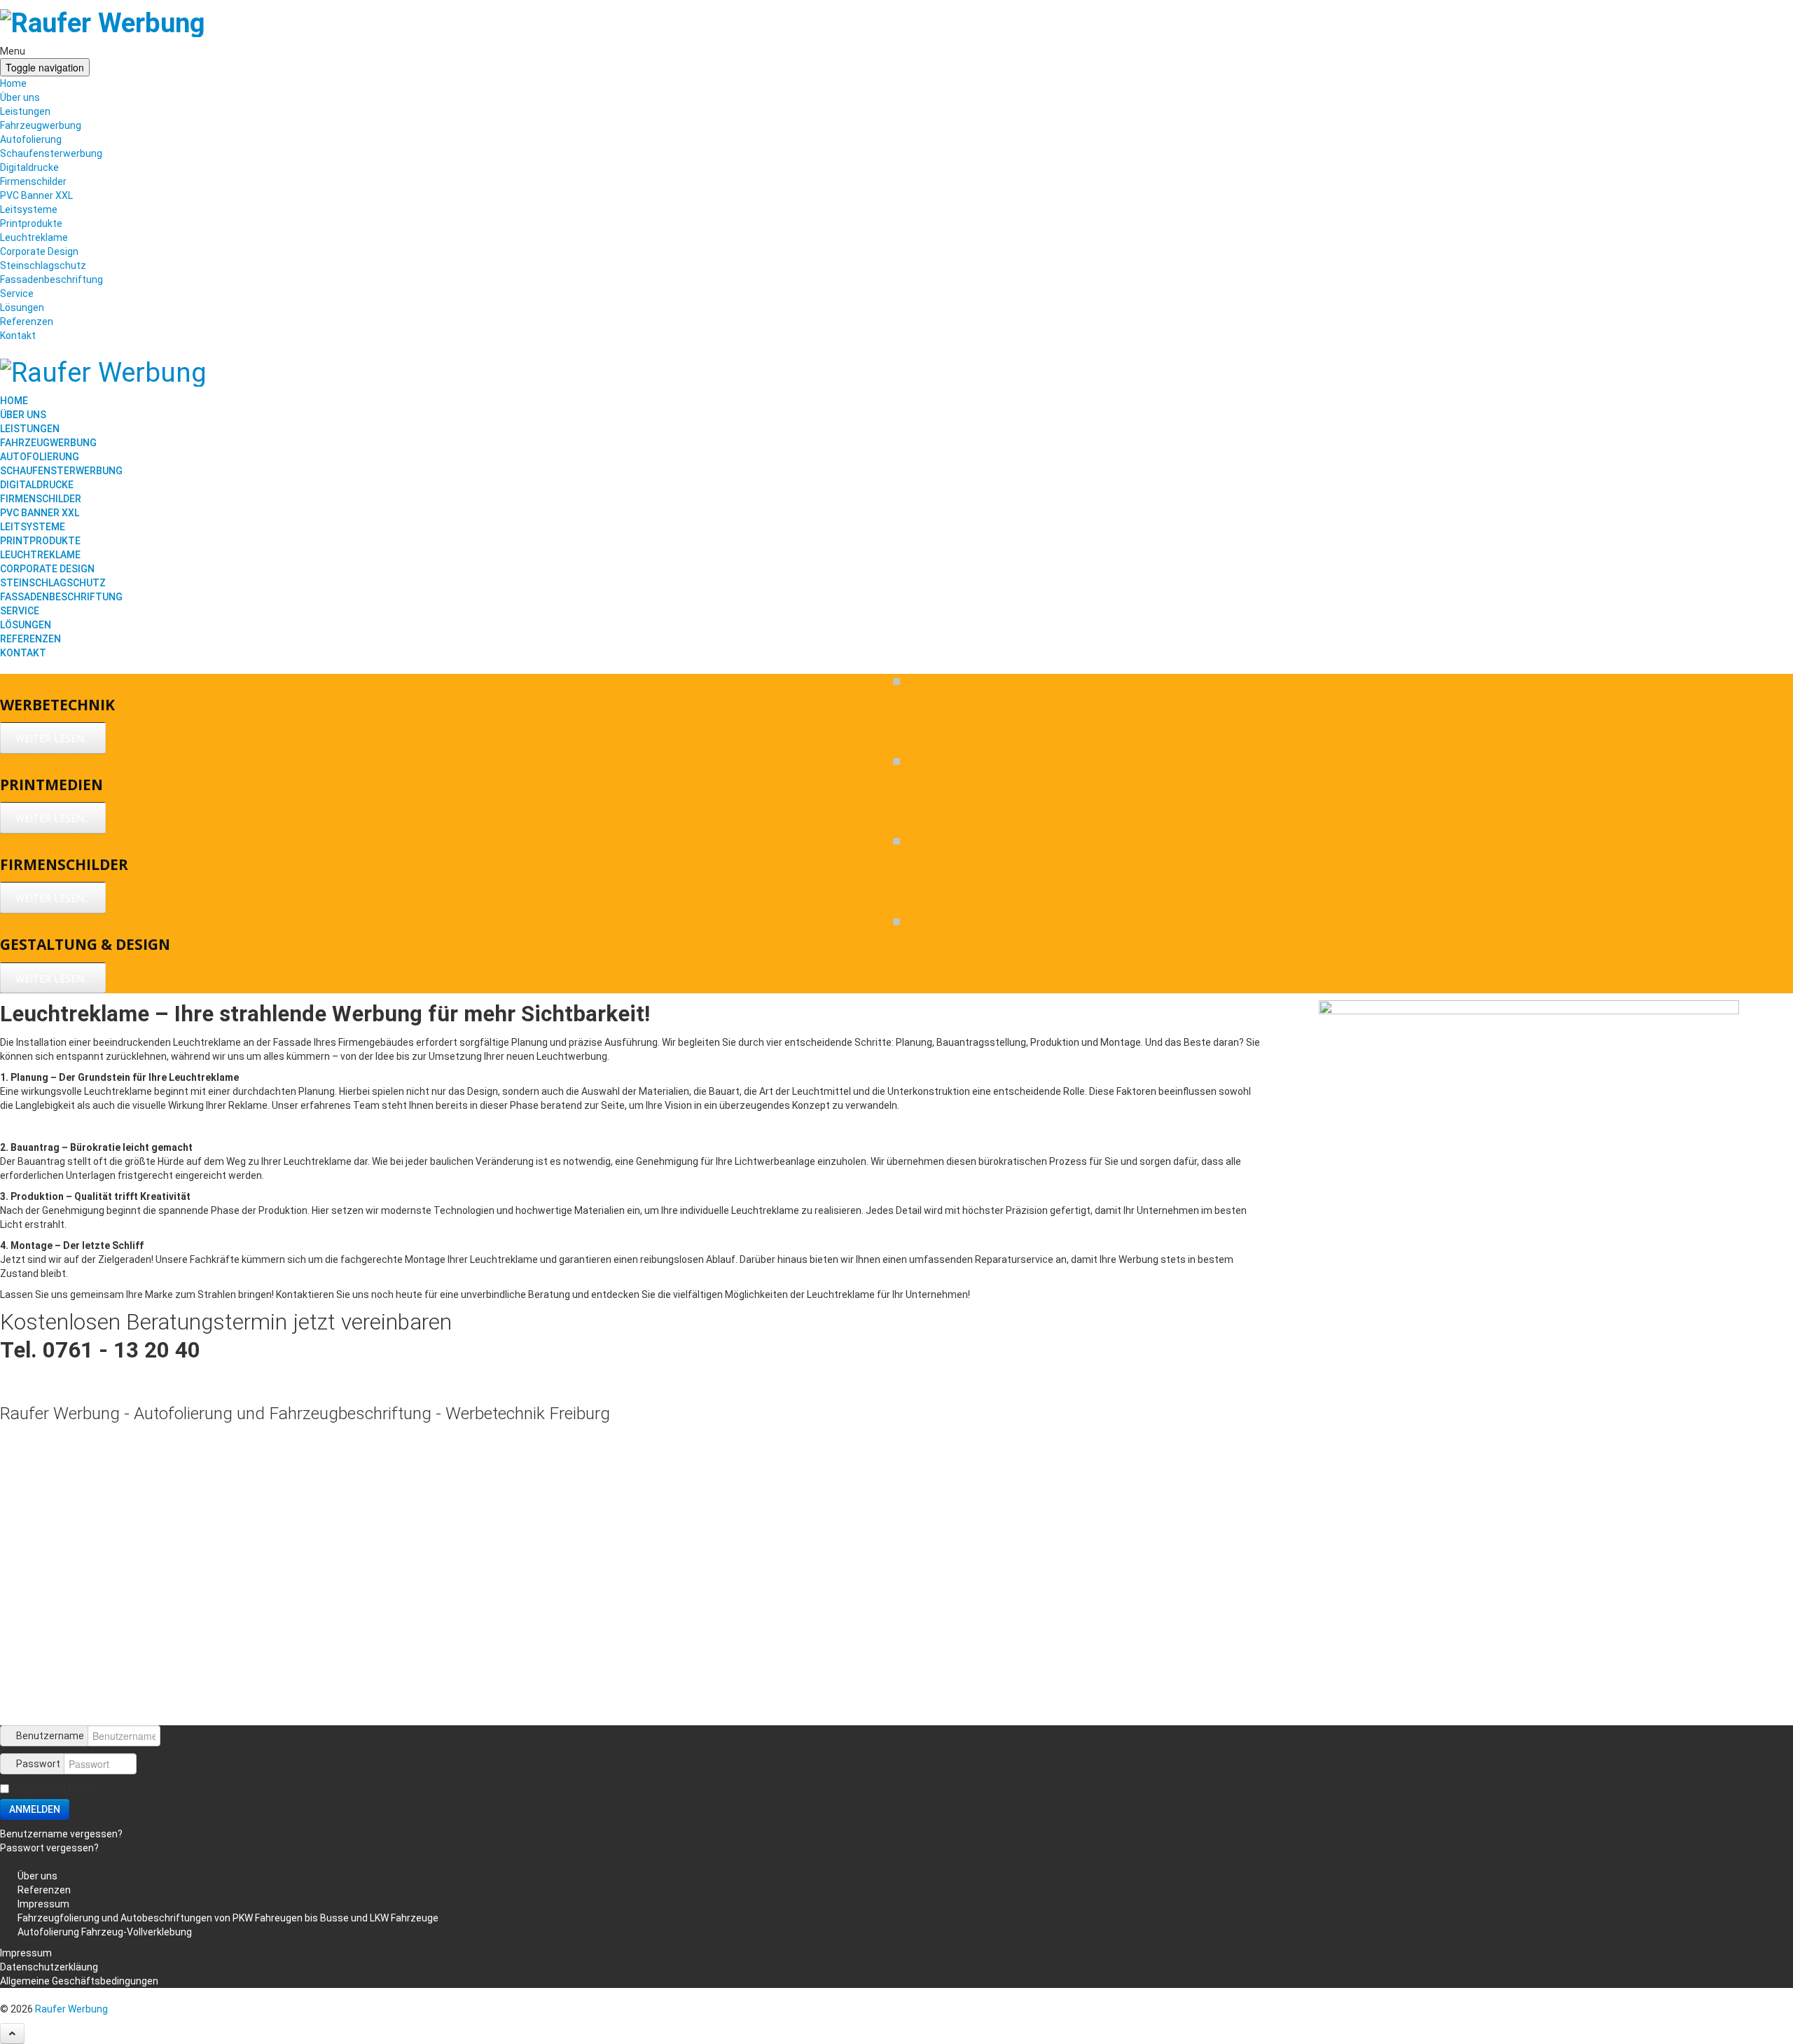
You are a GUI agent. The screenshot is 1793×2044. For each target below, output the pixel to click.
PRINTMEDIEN (51, 785)
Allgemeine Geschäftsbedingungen (79, 1981)
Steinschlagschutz (43, 265)
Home (13, 83)
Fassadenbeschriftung (51, 279)
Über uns (20, 97)
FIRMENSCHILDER (64, 864)
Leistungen (25, 111)
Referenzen (27, 322)
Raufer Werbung (71, 2009)
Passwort (38, 1764)
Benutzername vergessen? (61, 1834)
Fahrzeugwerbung (41, 125)
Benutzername (50, 1736)
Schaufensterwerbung (51, 153)
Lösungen (22, 308)
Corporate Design (39, 251)
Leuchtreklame (34, 237)
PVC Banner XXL (36, 195)
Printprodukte (31, 223)
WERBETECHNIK (57, 705)
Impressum (26, 1953)
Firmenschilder (33, 181)
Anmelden (35, 1809)
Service (17, 294)
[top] (12, 2033)
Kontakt (18, 336)
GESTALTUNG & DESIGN (85, 944)
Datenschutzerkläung (49, 1967)
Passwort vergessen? (49, 1848)
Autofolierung (31, 139)
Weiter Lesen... (53, 738)
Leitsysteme (29, 209)
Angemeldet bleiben (56, 1788)
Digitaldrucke (29, 167)
